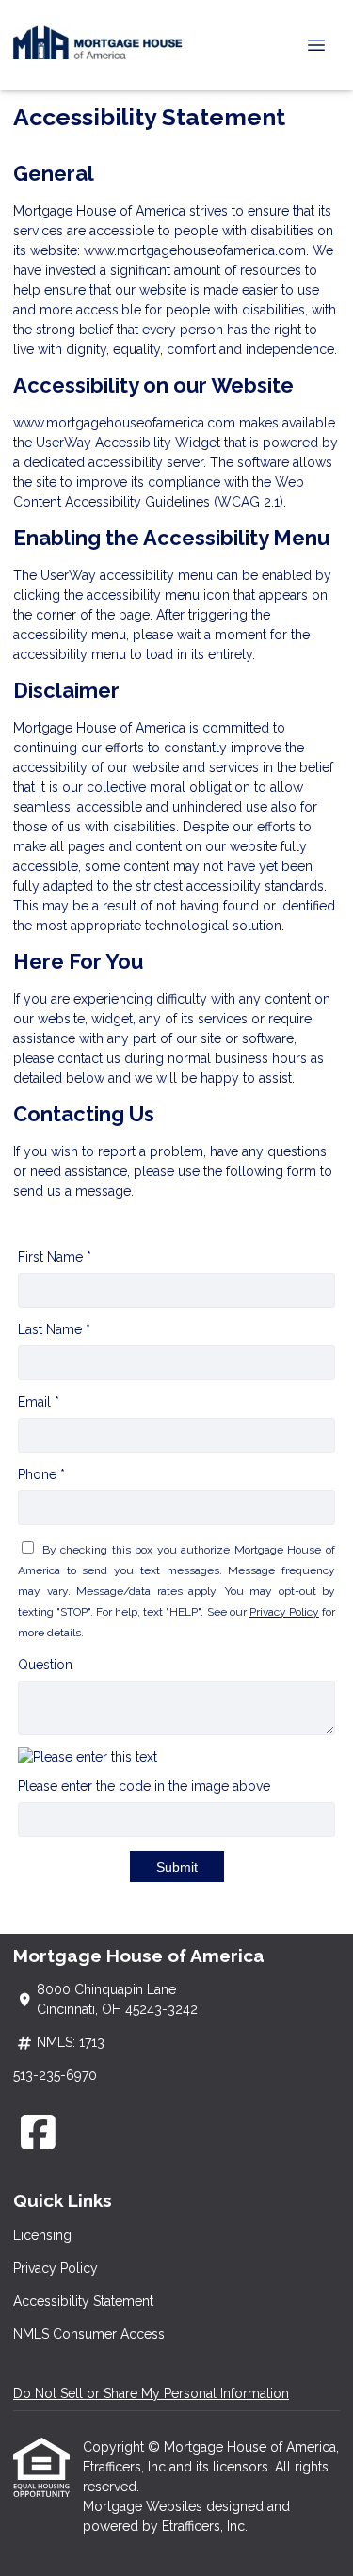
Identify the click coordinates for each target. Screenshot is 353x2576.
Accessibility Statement (83, 2301)
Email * (39, 1402)
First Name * (55, 1257)
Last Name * (54, 1329)
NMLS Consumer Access (89, 2334)
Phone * (41, 1474)
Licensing (42, 2235)
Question (45, 1665)
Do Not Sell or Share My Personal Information (151, 2393)
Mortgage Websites (144, 2506)
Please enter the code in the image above (144, 1786)
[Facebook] (38, 2132)
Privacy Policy (284, 1612)
